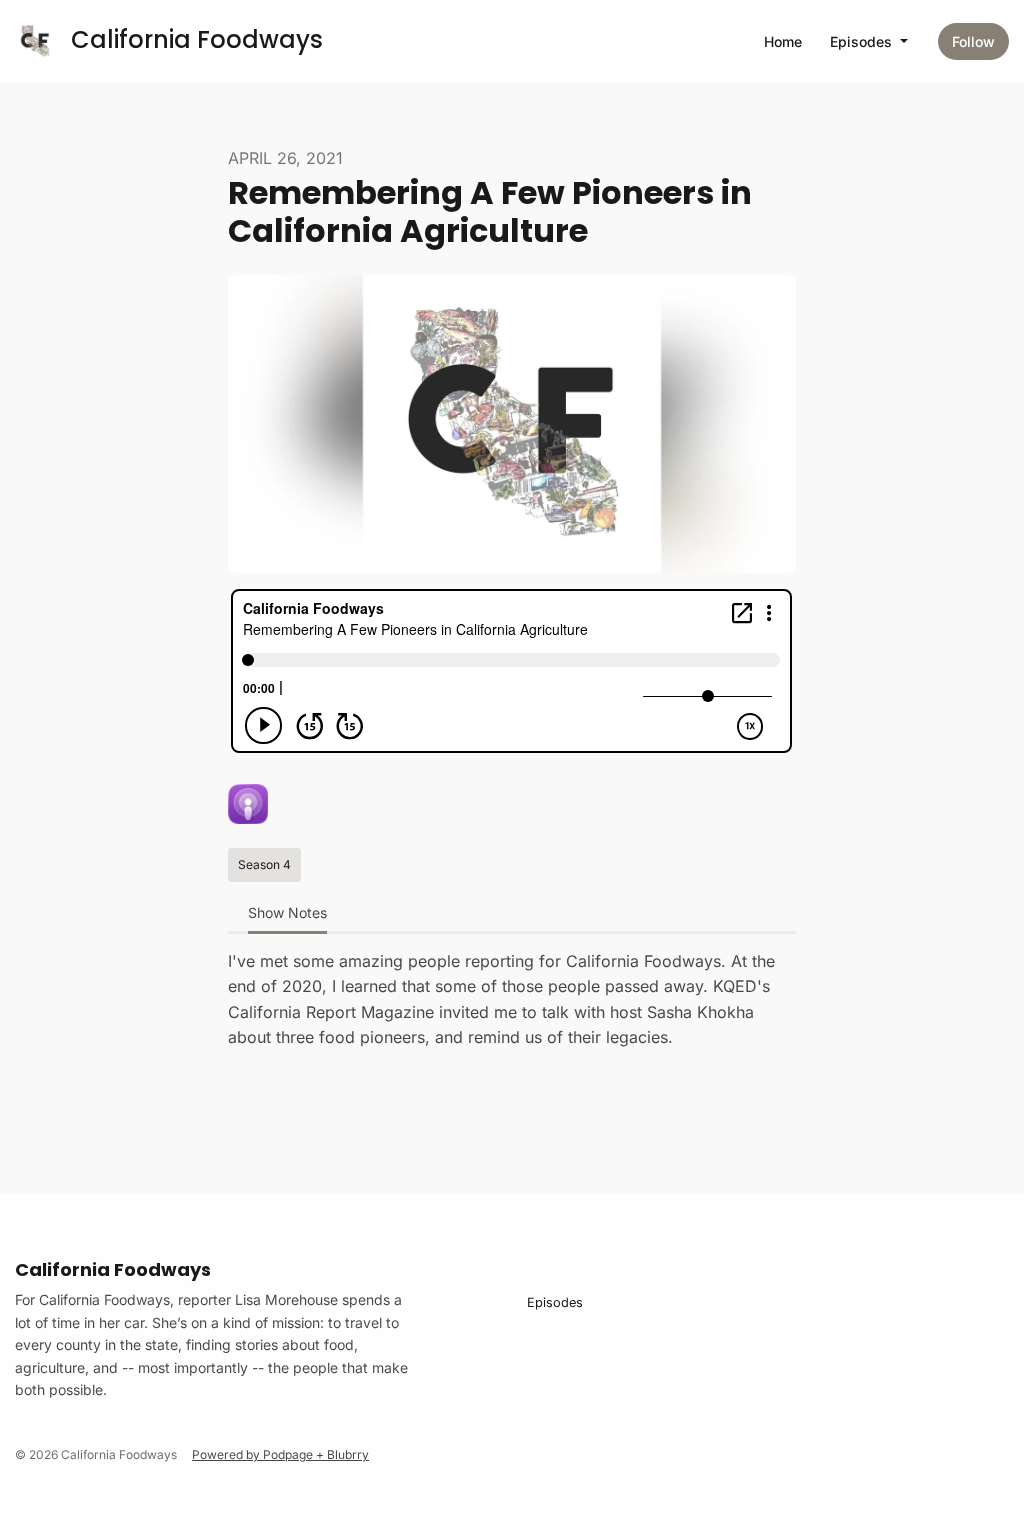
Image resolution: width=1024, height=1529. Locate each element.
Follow (973, 41)
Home (783, 41)
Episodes (863, 41)
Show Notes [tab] (287, 912)
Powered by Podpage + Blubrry (280, 1454)
